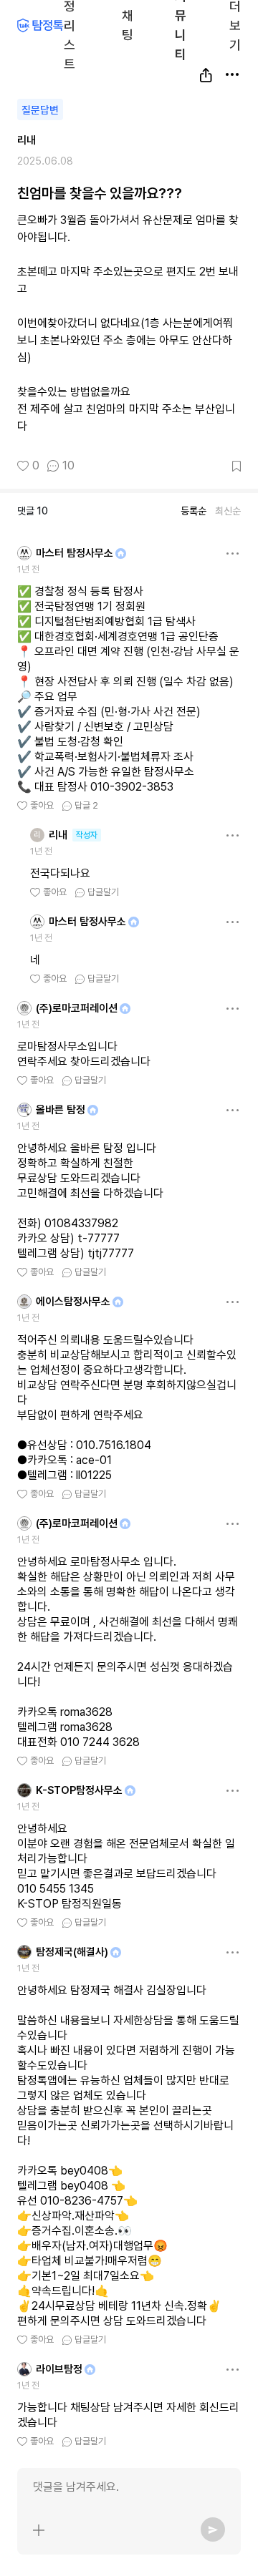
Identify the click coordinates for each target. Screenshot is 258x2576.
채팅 (128, 24)
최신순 (228, 511)
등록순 (193, 511)
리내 (27, 140)
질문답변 (40, 110)
